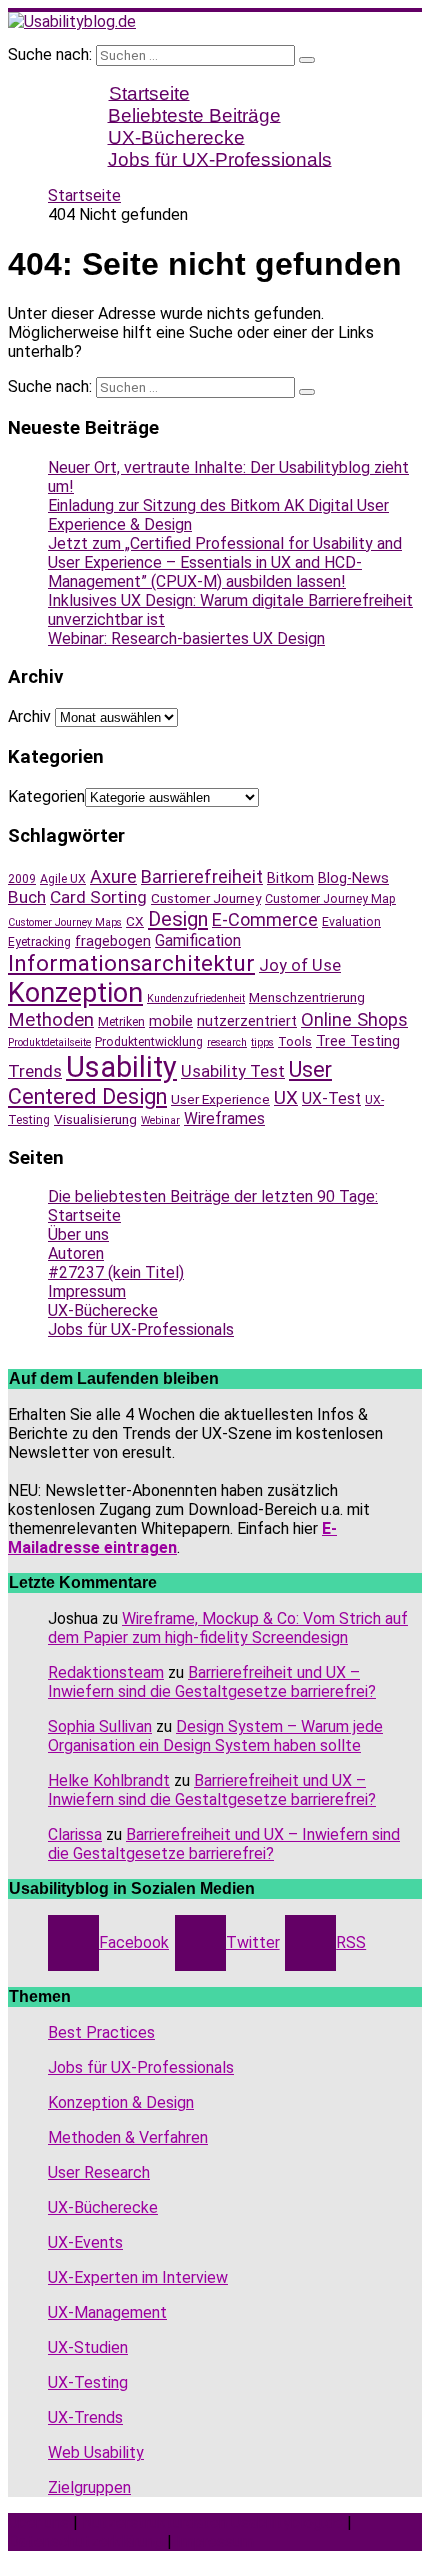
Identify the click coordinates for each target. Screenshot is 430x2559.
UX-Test (331, 1098)
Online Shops (354, 1019)
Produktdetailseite (49, 1042)
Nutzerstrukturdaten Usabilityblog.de (212, 2522)
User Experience (220, 1099)
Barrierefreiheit (202, 876)
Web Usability (96, 2452)
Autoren (76, 1253)
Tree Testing (358, 1041)
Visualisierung (95, 1119)
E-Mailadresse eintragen (172, 1538)
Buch (27, 897)
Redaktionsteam (106, 1672)
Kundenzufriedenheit (196, 998)
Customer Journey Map (330, 899)
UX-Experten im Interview (138, 2277)
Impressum (87, 1291)
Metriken (121, 1022)
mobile (171, 1021)
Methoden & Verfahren (128, 2137)
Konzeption (75, 993)
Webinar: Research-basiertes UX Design (186, 638)
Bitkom (290, 878)
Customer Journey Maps (65, 922)
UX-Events (85, 2242)
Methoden (51, 1020)
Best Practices (101, 2032)
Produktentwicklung (149, 1042)
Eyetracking (39, 942)
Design (178, 919)
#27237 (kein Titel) (116, 1272)
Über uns (78, 1234)
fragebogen (113, 941)
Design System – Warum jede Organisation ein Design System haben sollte (215, 1736)
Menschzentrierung (307, 997)
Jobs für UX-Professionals (220, 158)
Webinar (160, 1120)
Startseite (84, 1215)
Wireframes (224, 1118)
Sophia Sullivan (100, 1726)
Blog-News (353, 878)
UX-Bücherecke (103, 1310)
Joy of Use (300, 965)
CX (135, 921)
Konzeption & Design (121, 2102)
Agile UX (63, 879)
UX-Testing (88, 2382)
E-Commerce (265, 919)
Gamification (198, 940)
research (227, 1042)
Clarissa (75, 1834)
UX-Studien (88, 2347)
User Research (99, 2172)
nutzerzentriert (247, 1021)
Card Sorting (98, 897)
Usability (121, 1067)
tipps (262, 1042)
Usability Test (233, 1071)
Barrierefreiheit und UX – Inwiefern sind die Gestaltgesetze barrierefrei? (212, 1682)
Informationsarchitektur (131, 963)
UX (286, 1098)
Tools (295, 1041)
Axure (113, 876)
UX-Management (107, 2312)
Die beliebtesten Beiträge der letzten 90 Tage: (213, 1196)
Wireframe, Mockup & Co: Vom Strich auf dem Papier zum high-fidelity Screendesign (228, 1628)
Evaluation (351, 922)
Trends (35, 1071)
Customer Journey (206, 898)
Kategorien (46, 796)
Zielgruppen (89, 2487)
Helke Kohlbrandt (109, 1780)
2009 (22, 879)
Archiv (29, 716)
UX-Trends (85, 2417)
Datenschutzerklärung (85, 2541)
